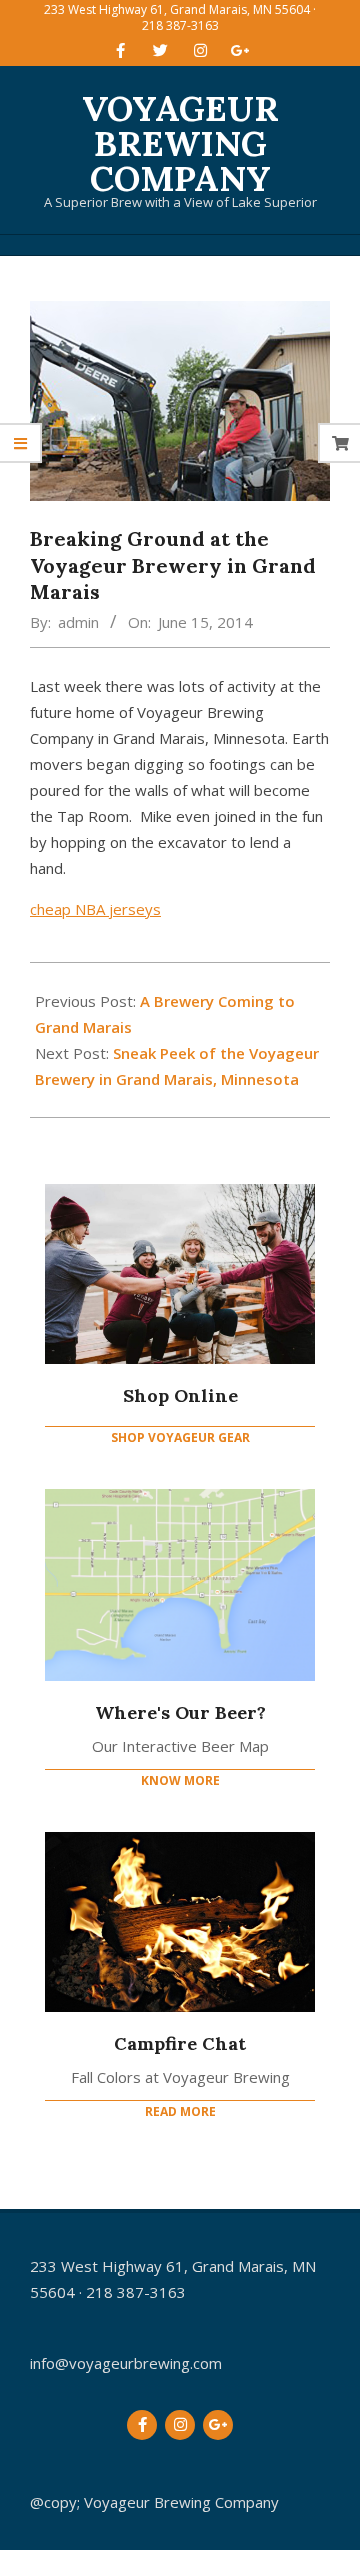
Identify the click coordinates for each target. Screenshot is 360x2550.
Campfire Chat (180, 2043)
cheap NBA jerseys (95, 909)
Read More (180, 2111)
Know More (180, 1780)
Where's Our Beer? (180, 1712)
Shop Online (180, 1395)
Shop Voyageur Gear (180, 1437)
